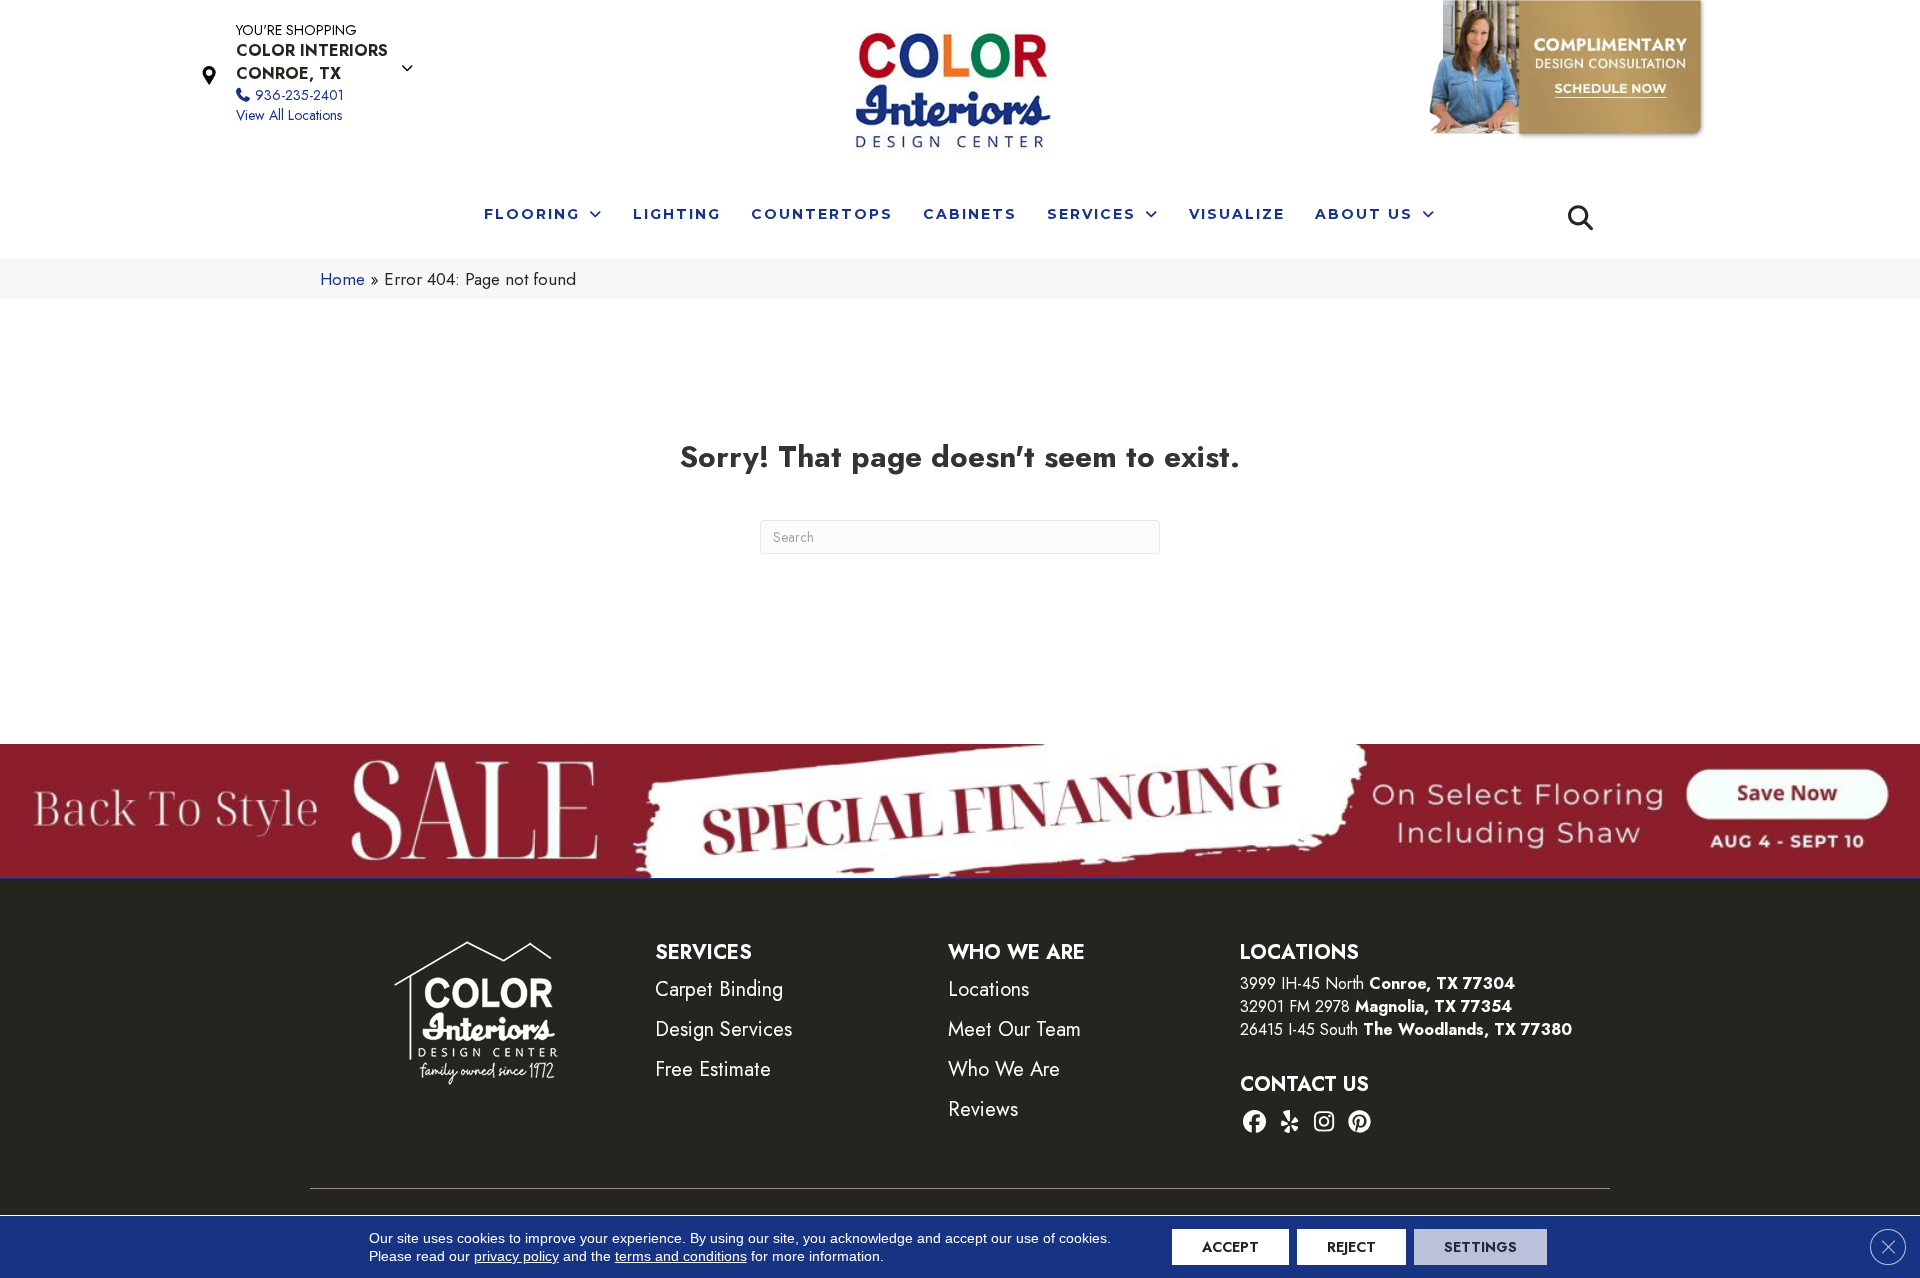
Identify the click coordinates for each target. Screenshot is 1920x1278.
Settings (1480, 1247)
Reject (1351, 1247)
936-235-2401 (299, 95)
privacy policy (516, 1256)
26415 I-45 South (1406, 1029)
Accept (1230, 1247)
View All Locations (289, 115)
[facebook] (1254, 1123)
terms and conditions (681, 1256)
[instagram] (1324, 1123)
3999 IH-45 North (1302, 983)
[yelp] (1289, 1123)
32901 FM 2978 (1376, 1006)
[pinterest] (1359, 1123)
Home (342, 279)
